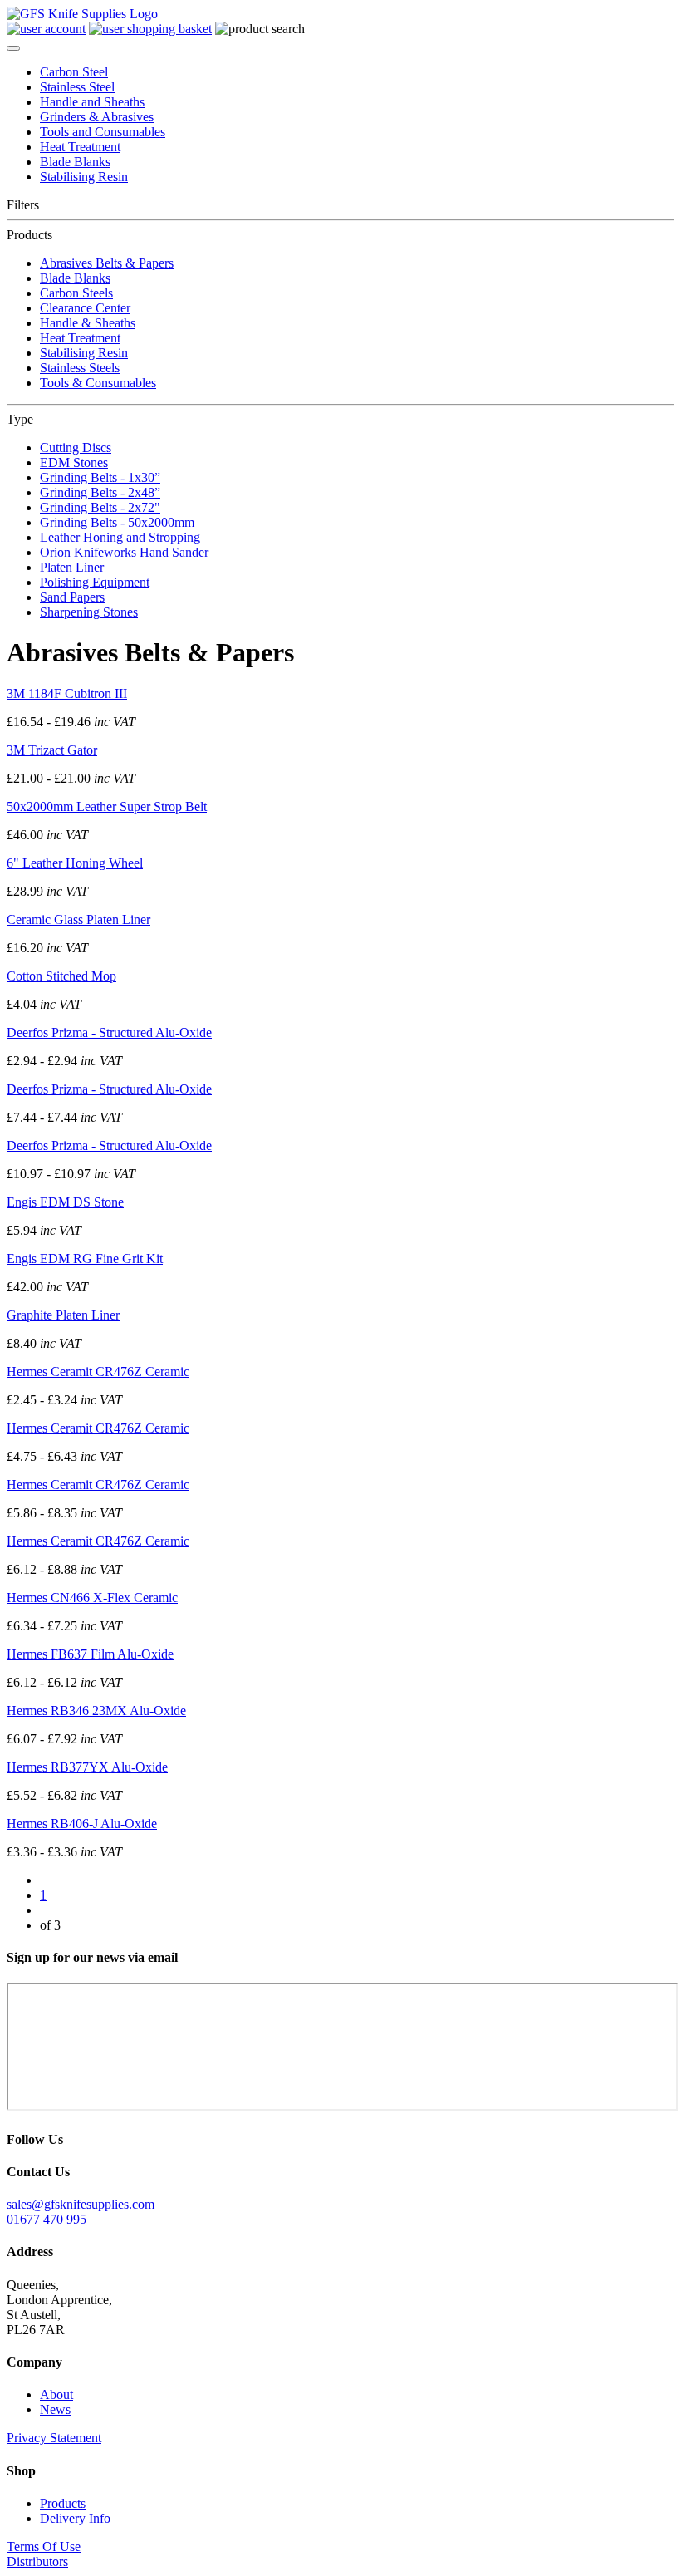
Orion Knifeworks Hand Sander (124, 552)
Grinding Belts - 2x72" (100, 507)
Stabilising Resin (84, 177)
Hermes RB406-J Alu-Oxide (82, 1824)
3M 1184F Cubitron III (67, 693)
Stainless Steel (77, 87)
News (55, 2409)
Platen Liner (72, 567)
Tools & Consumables (98, 383)
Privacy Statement (54, 2438)
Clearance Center (85, 308)
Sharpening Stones (89, 612)
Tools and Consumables (103, 132)
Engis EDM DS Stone (65, 1202)
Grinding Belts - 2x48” (100, 492)
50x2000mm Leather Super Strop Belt (107, 806)
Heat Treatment (80, 147)
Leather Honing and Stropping (120, 537)
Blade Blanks (75, 162)
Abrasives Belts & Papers (107, 263)
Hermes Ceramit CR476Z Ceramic (98, 1372)
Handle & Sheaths (88, 323)
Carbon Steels (76, 293)
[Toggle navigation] (13, 48)
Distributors (37, 2561)
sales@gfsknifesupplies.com (81, 2204)
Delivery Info (75, 2518)
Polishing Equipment (95, 582)
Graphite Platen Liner (63, 1315)
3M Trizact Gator (52, 750)
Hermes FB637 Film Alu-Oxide (90, 1654)
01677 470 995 (47, 2219)
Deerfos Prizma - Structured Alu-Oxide (109, 1032)
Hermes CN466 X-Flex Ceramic (92, 1598)
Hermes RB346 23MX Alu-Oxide (96, 1711)
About (56, 2394)
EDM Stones (74, 462)
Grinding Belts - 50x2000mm (117, 522)
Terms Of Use (44, 2547)
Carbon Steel (74, 72)
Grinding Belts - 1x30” (100, 477)
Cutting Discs (76, 447)
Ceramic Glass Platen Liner (78, 919)
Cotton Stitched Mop (61, 976)
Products (63, 2503)
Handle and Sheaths (92, 102)
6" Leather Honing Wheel (75, 863)
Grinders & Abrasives (97, 117)
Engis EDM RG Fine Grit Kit (85, 1259)
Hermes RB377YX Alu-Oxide (87, 1767)
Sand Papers (72, 597)
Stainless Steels (80, 368)
